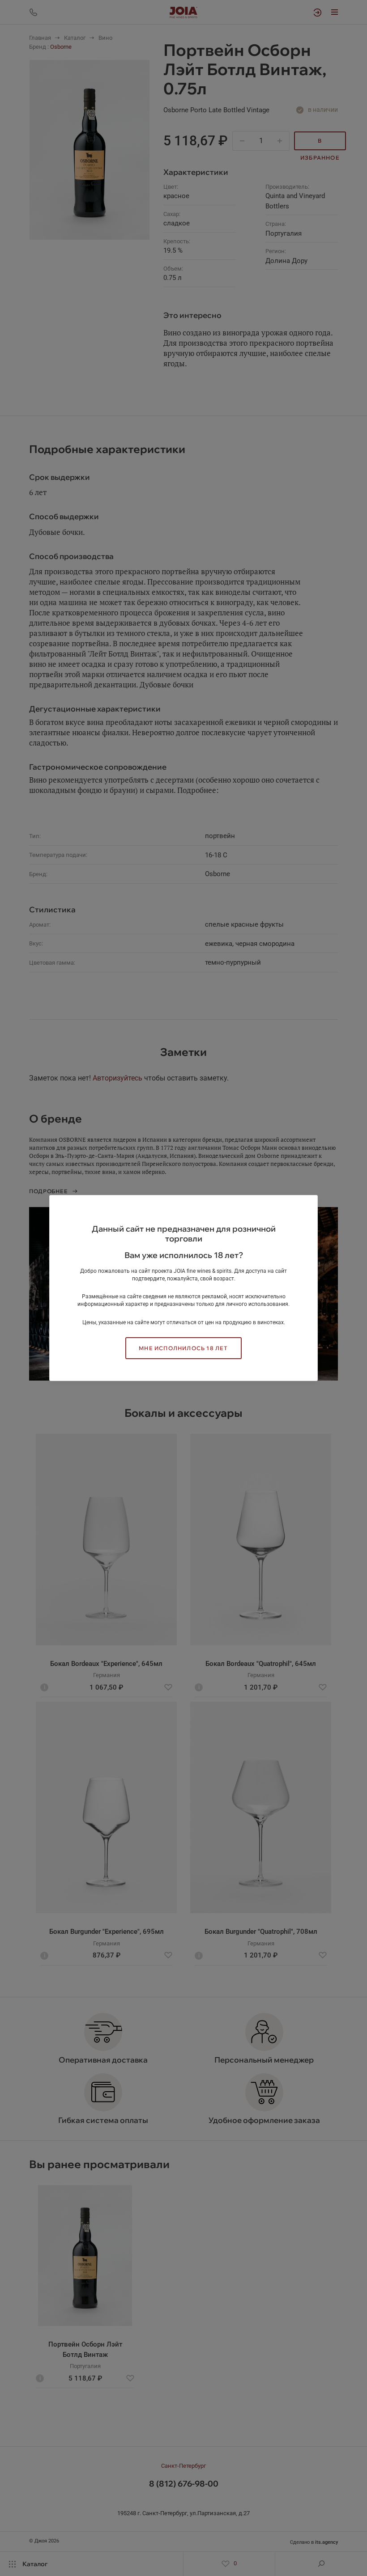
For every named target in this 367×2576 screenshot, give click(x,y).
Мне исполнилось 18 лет (183, 1348)
